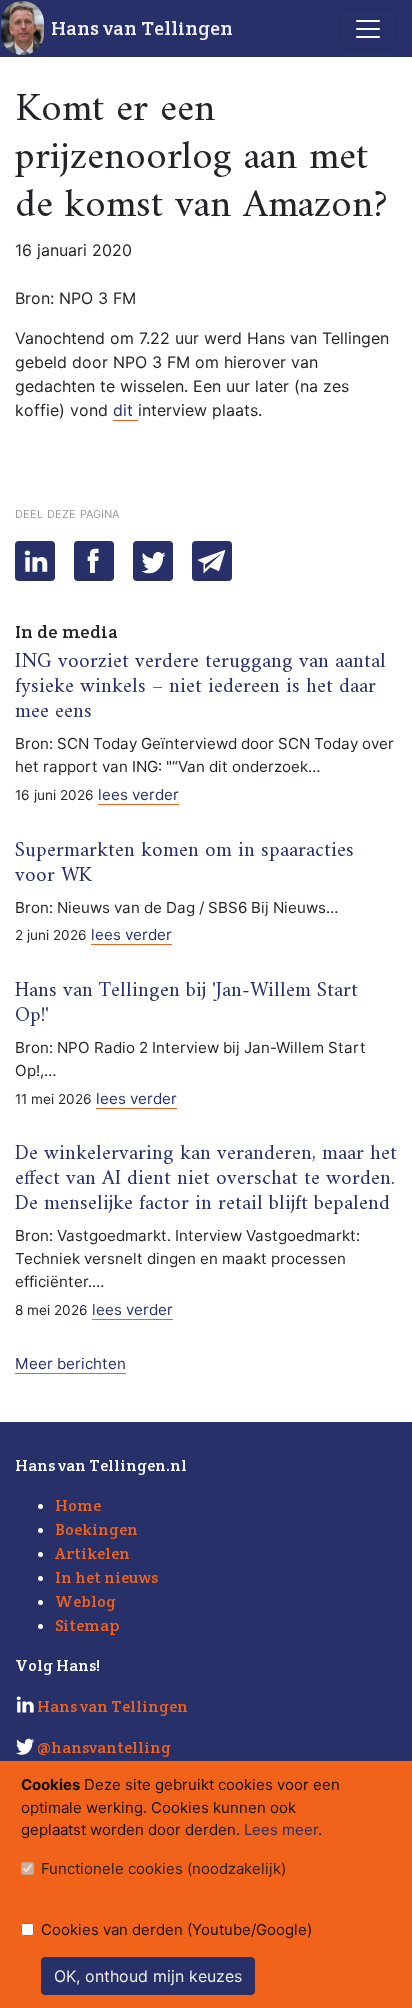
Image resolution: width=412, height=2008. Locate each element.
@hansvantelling (104, 1747)
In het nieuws (106, 1577)
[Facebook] (94, 561)
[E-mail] (212, 561)
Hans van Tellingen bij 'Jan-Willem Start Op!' (186, 1003)
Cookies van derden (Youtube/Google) (176, 1929)
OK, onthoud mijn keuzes (148, 1976)
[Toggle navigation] (368, 29)
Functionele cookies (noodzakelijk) (163, 1868)
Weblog (85, 1601)
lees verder (138, 794)
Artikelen (92, 1553)
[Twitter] (153, 561)
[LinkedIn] (35, 561)
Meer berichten (70, 1363)
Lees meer (281, 1829)
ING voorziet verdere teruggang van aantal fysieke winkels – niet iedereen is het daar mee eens (200, 687)
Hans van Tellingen (142, 28)
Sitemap (87, 1625)
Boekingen (96, 1529)
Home (78, 1505)
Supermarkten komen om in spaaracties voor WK (184, 863)
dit (125, 410)
